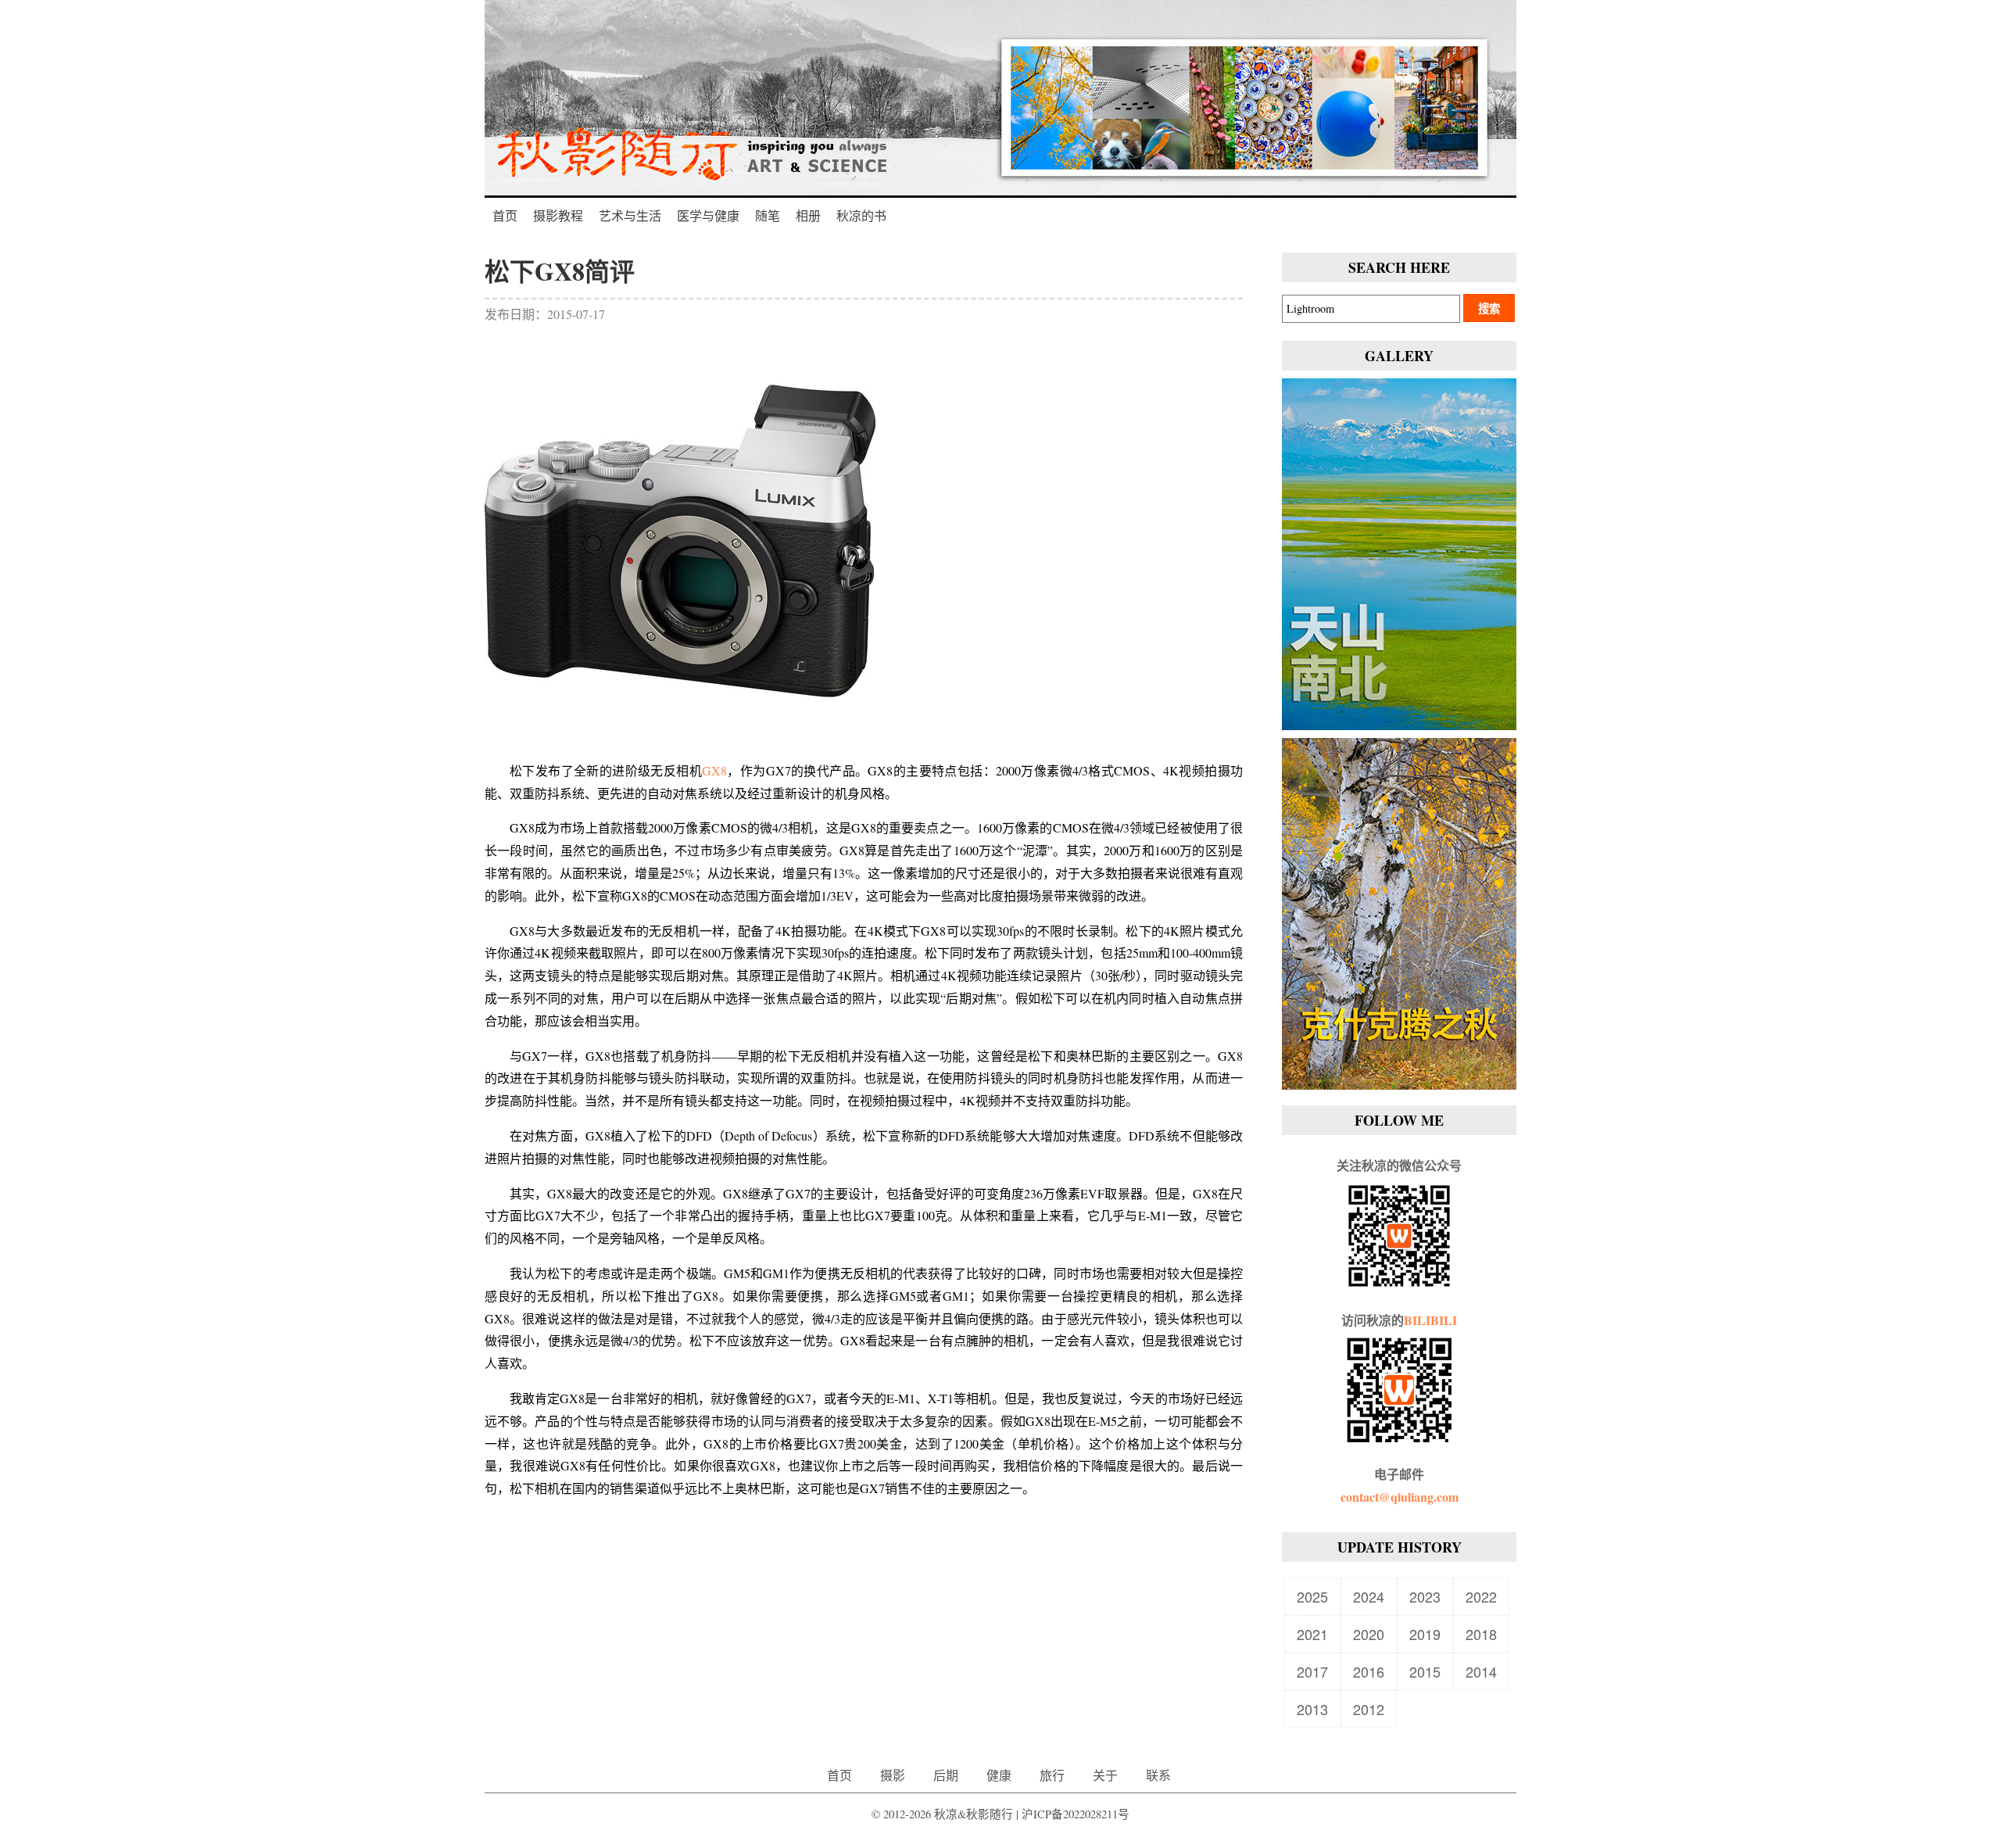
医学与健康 (708, 215)
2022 (1481, 1596)
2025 (1312, 1596)
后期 (946, 1775)
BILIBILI (1430, 1320)
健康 (999, 1775)
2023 (1425, 1596)
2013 (1312, 1709)
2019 (1425, 1634)
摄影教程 (558, 215)
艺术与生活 (630, 215)
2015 (1425, 1671)
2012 (1369, 1709)
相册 (808, 215)
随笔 (768, 215)
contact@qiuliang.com (1400, 1497)
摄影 (893, 1775)
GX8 (714, 770)
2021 (1312, 1634)
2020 (1369, 1634)
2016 (1369, 1671)
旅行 (1052, 1775)
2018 (1481, 1634)
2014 (1481, 1671)
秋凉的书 (861, 215)
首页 (505, 215)
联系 (1158, 1775)
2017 (1312, 1671)
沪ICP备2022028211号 (1076, 1814)
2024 (1369, 1596)
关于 (1105, 1775)
